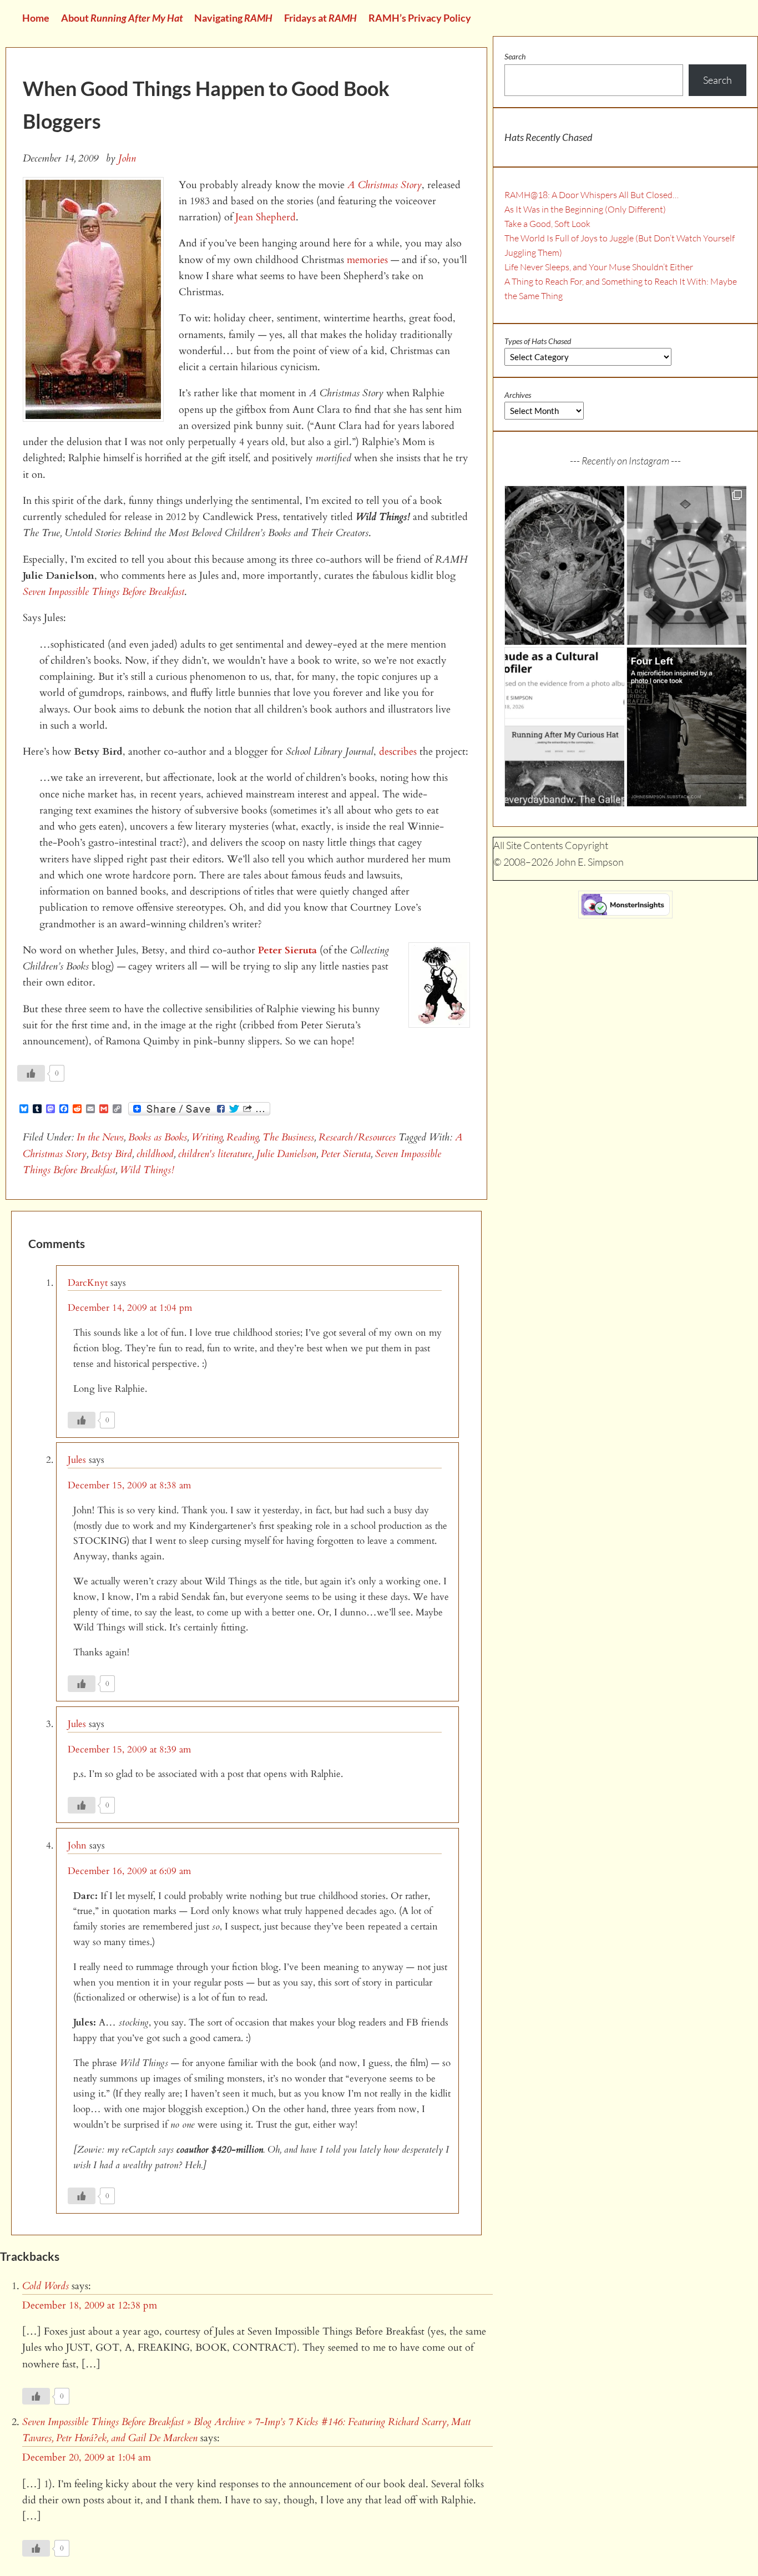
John (77, 1845)
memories (367, 260)
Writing (207, 1137)
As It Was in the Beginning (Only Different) (585, 209)
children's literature (215, 1154)
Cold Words (46, 2286)
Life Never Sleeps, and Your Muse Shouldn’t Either (599, 267)
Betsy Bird (112, 1154)
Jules (77, 1460)
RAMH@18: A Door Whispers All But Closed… (592, 195)
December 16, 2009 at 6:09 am (129, 1871)
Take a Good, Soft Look (547, 224)
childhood (155, 1154)
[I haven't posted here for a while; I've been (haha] (564, 727)
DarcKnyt (88, 1283)
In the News (100, 1137)
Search (515, 56)
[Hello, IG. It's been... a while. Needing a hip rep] (686, 565)
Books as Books (158, 1137)
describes (398, 752)
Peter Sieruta (287, 950)
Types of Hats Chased (538, 341)
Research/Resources (357, 1137)
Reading (242, 1137)
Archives (518, 395)
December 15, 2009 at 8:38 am (129, 1485)
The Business (288, 1137)
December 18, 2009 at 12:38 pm (90, 2305)
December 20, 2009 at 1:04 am (87, 2458)
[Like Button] (31, 1073)
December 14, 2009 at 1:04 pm (130, 1308)
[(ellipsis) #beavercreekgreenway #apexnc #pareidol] (564, 565)
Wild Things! (147, 1170)
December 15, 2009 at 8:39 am (129, 1749)
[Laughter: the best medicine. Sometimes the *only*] (686, 727)
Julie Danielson (286, 1154)
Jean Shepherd (266, 217)
